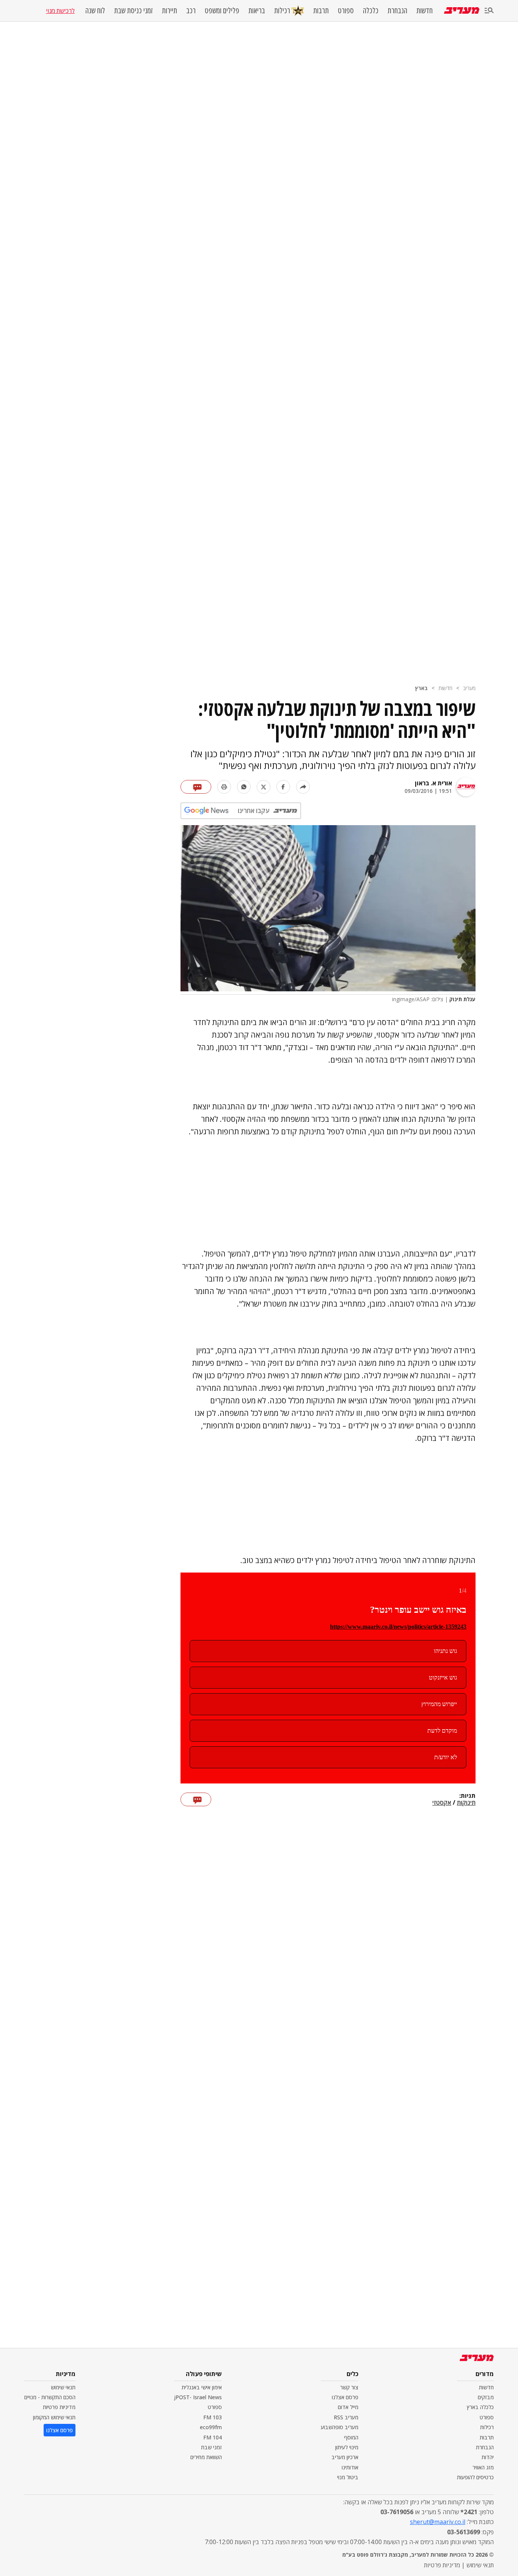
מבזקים (486, 2397)
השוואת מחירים (206, 2457)
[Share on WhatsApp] (244, 787)
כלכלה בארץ (480, 2407)
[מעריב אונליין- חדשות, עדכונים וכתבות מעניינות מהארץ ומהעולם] (462, 10)
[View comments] (196, 787)
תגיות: (467, 1796)
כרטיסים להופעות (475, 2477)
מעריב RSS (346, 2417)
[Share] (303, 787)
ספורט (346, 11)
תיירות (170, 11)
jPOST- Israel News (198, 2397)
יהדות (488, 2457)
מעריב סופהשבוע (340, 2427)
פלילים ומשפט (222, 11)
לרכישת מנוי (60, 11)
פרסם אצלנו (345, 2397)
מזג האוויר (483, 2467)
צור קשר (349, 2387)
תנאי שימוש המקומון (54, 2417)
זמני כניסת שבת (133, 11)
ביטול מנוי (348, 2477)
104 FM (213, 2437)
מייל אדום (348, 2407)
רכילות (282, 10)
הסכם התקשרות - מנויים (50, 2397)
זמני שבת (211, 2447)
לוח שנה (95, 11)
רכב (191, 11)
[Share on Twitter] (264, 787)
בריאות (257, 11)
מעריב (469, 688)
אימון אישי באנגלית (202, 2387)
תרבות (321, 11)
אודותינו (350, 2467)
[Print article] (224, 787)
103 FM (213, 2417)
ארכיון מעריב (345, 2457)
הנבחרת (397, 11)
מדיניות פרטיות (59, 2407)
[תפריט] (489, 11)
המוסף (351, 2437)
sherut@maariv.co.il (438, 2522)
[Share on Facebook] (283, 787)
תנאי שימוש (63, 2387)
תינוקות (466, 1803)
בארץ (421, 688)
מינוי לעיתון (347, 2447)
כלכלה (371, 11)
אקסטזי (442, 1803)
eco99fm (211, 2427)
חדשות (425, 11)
